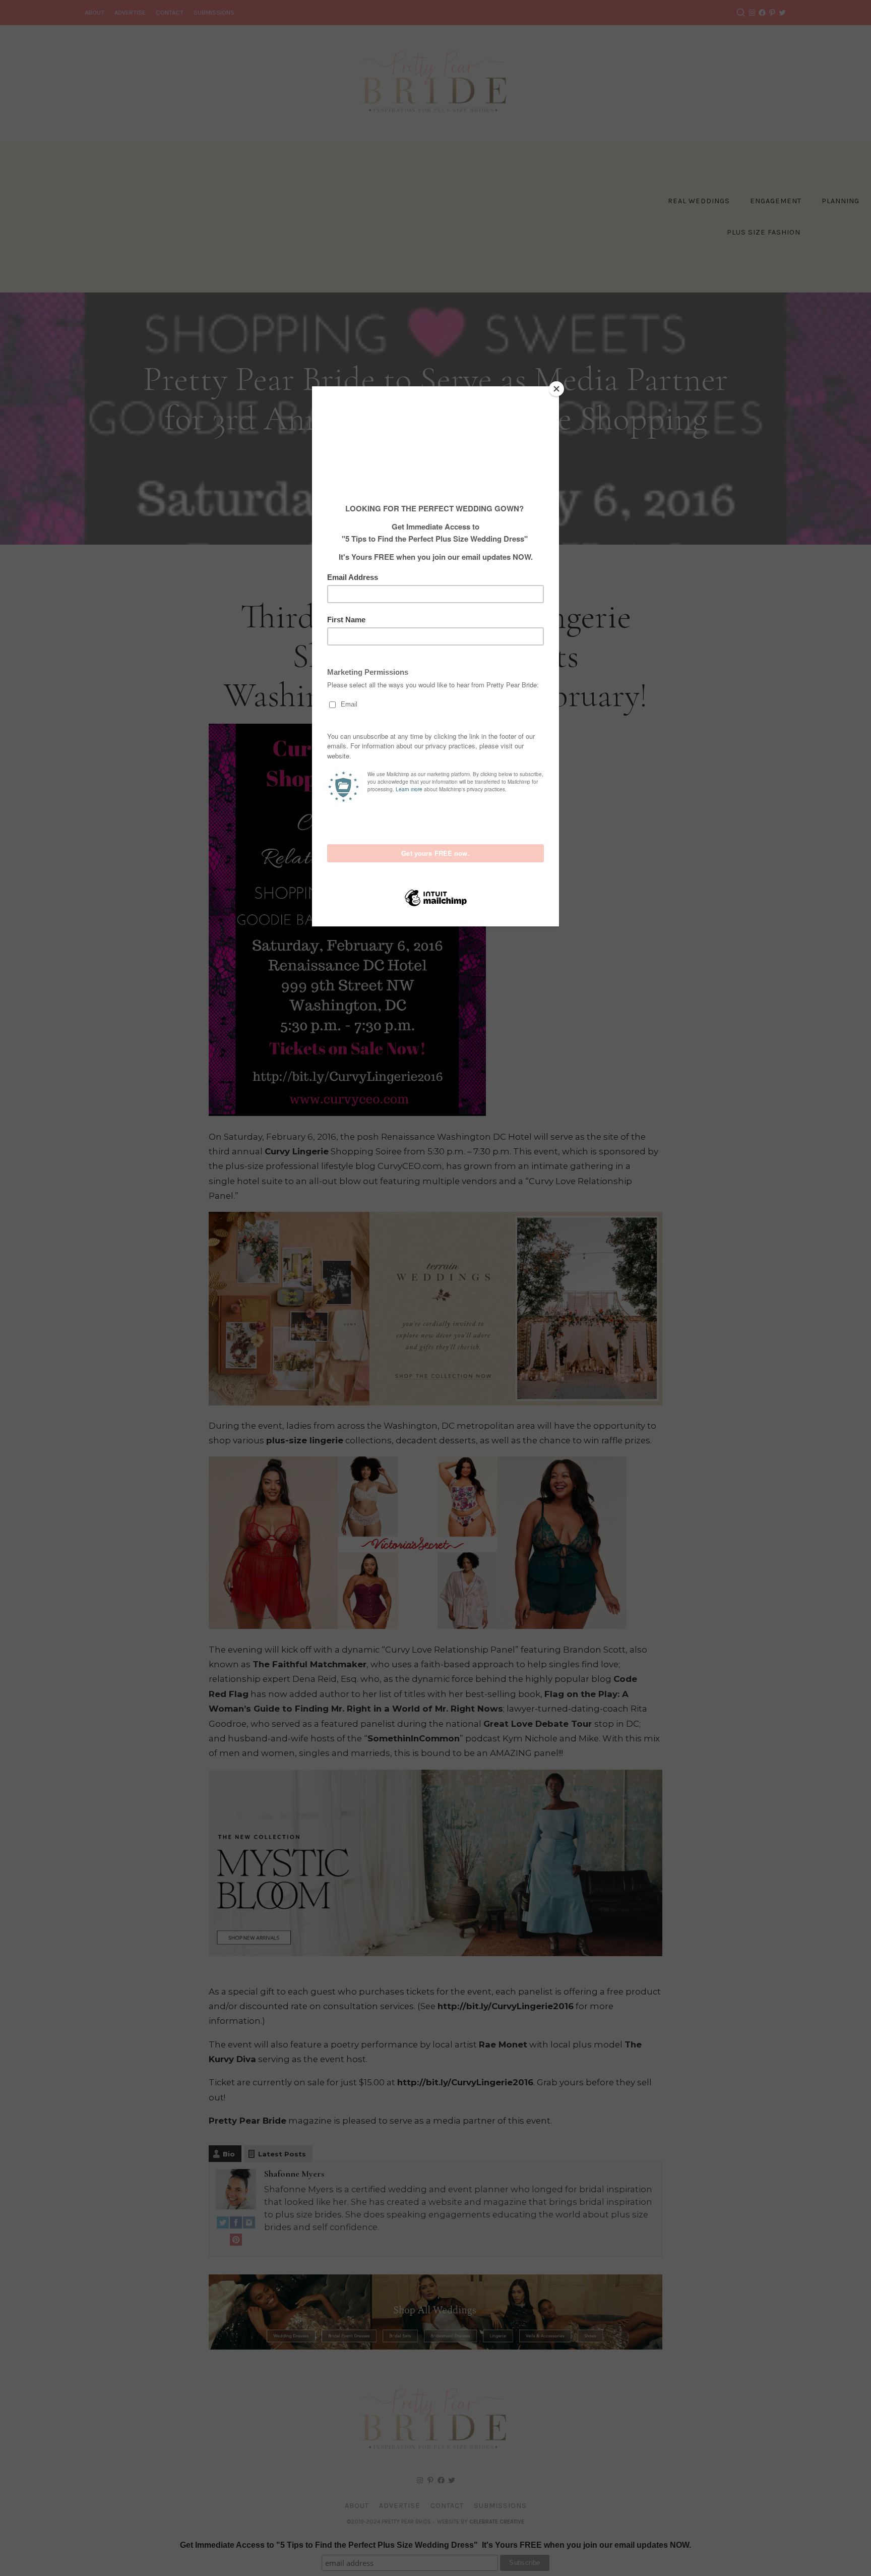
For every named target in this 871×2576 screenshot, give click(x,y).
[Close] (556, 389)
